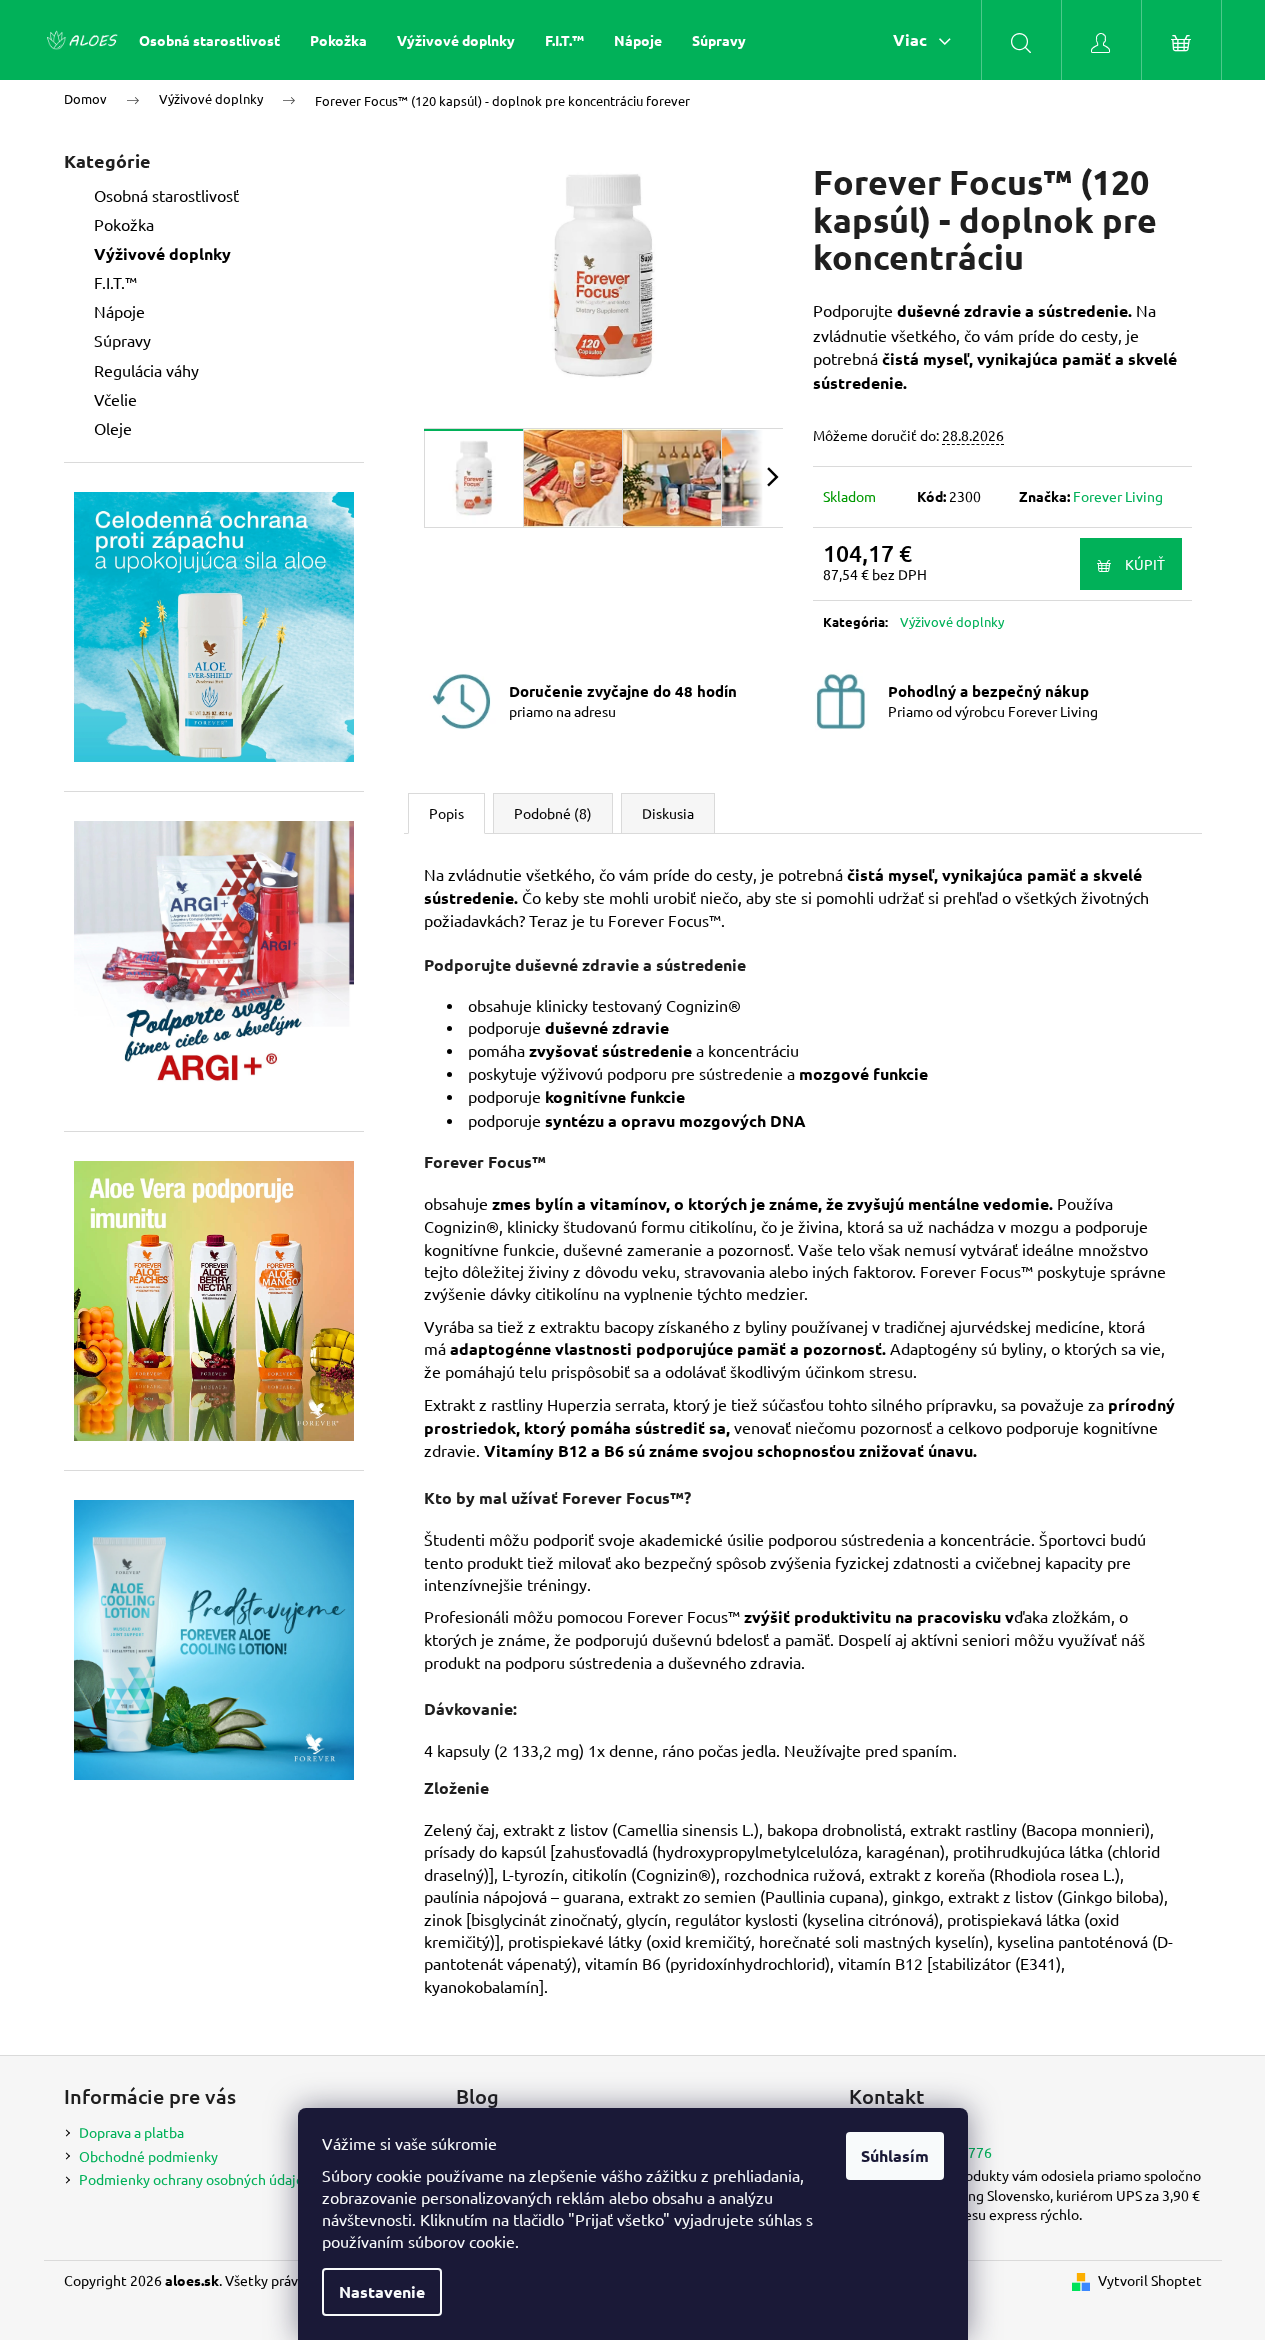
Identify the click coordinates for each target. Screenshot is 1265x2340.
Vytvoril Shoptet (1150, 2280)
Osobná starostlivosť (166, 195)
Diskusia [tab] (668, 813)
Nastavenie (382, 2291)
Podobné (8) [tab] (553, 813)
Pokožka (124, 224)
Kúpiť (1145, 564)
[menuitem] (209, 40)
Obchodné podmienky (148, 2156)
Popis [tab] (446, 813)
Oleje (113, 428)
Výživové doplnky (162, 253)
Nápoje (119, 311)
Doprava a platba (131, 2132)
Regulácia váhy (146, 370)
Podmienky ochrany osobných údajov (195, 2179)
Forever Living (1118, 496)
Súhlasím (895, 2155)
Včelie (115, 399)
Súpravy (122, 340)
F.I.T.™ (115, 282)
